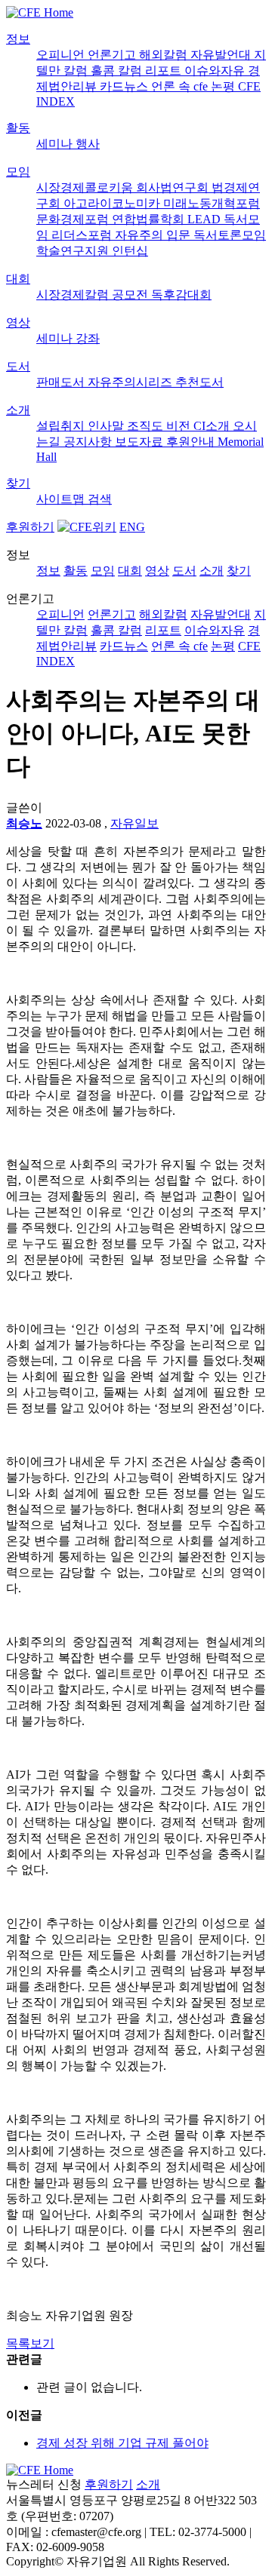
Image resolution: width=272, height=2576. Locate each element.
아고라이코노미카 (113, 203)
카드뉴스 (125, 86)
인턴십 (130, 251)
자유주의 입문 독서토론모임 (190, 235)
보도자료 (141, 442)
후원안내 (192, 442)
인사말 (107, 426)
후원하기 (30, 527)
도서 (18, 366)
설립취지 (62, 426)
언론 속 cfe (181, 86)
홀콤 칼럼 (118, 71)
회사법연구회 (174, 187)
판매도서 (62, 382)
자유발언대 (222, 55)
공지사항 (89, 442)
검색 (100, 499)
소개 (18, 410)
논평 (224, 86)
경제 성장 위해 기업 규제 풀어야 (122, 2443)
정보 (18, 39)
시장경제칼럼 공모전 (94, 295)
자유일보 (134, 823)
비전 (180, 426)
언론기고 (113, 55)
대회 (18, 279)
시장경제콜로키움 (86, 187)
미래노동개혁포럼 (212, 203)
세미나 (56, 144)
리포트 (165, 71)
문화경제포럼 (74, 219)
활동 (18, 128)
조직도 (147, 426)
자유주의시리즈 (131, 382)
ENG (132, 527)
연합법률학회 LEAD (168, 219)
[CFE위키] (87, 527)
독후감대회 (181, 295)
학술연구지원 (74, 251)
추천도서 (199, 382)
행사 (88, 144)
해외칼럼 (165, 55)
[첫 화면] (40, 12)
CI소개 (213, 426)
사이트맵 (62, 499)
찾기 (18, 483)
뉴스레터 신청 (44, 2484)
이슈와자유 (216, 71)
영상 (18, 322)
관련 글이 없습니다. (89, 2387)
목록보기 (30, 2343)
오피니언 (62, 55)
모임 (18, 172)
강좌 (88, 338)
